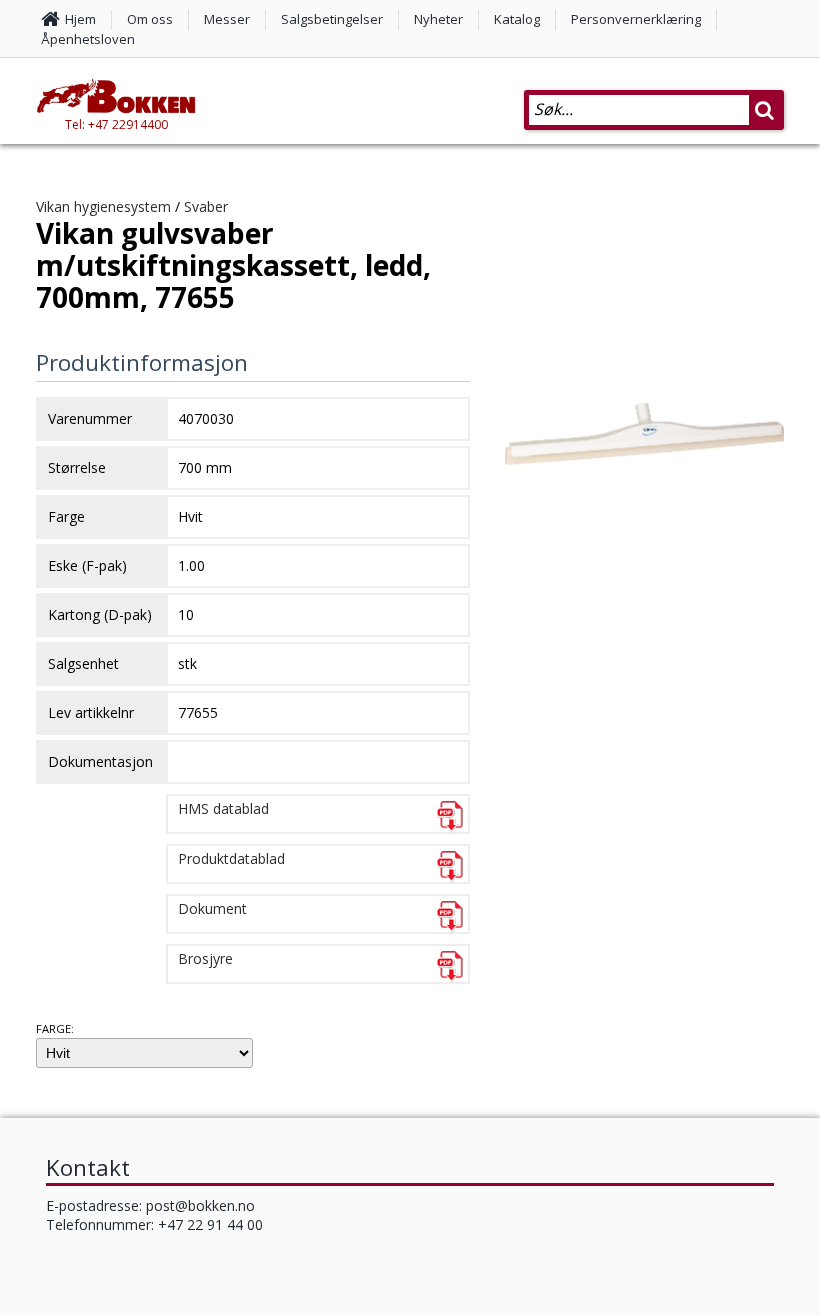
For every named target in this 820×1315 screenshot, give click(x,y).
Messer (227, 19)
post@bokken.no (200, 1205)
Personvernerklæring (636, 19)
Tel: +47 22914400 (116, 124)
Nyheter (438, 19)
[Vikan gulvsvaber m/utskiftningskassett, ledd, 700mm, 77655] (644, 479)
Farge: (55, 1028)
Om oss (150, 19)
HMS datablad (223, 808)
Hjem (80, 19)
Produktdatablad (231, 858)
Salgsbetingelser (332, 19)
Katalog (517, 19)
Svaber (206, 206)
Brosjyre (205, 958)
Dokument (212, 908)
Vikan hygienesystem (103, 206)
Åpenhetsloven (88, 39)
